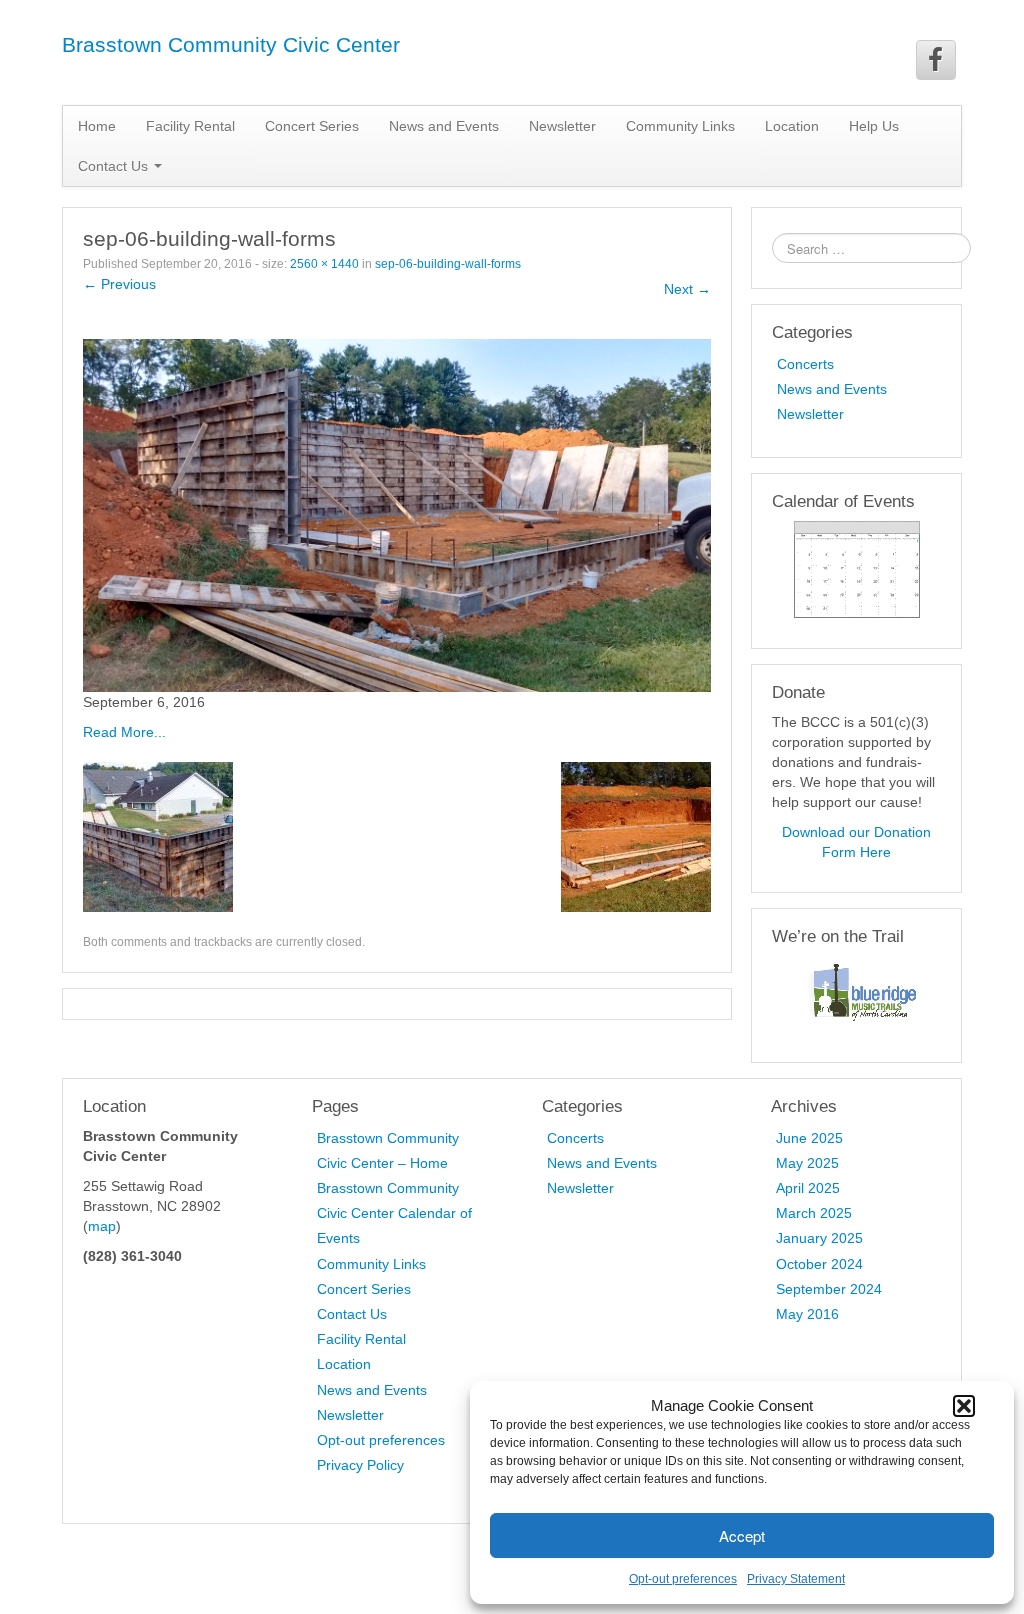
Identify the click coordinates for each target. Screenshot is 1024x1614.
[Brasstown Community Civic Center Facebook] (936, 60)
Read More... (124, 732)
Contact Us (352, 1314)
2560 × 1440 (324, 264)
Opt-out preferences (683, 1579)
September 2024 (829, 1289)
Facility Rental (190, 126)
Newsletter (562, 126)
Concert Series (312, 126)
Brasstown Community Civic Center (231, 44)
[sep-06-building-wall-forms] (397, 514)
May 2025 (807, 1163)
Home (97, 126)
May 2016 (807, 1314)
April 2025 (808, 1188)
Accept (742, 1535)
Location (792, 126)
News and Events (444, 126)
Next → (687, 289)
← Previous (119, 284)
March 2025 (814, 1213)
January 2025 (819, 1238)
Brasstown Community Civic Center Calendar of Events (394, 1213)
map (102, 1226)
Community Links (680, 126)
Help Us (874, 126)
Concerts (805, 364)
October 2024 (819, 1264)
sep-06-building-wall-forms (448, 264)
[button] (964, 1406)
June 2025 (809, 1138)
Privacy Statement (796, 1579)
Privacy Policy (360, 1465)
